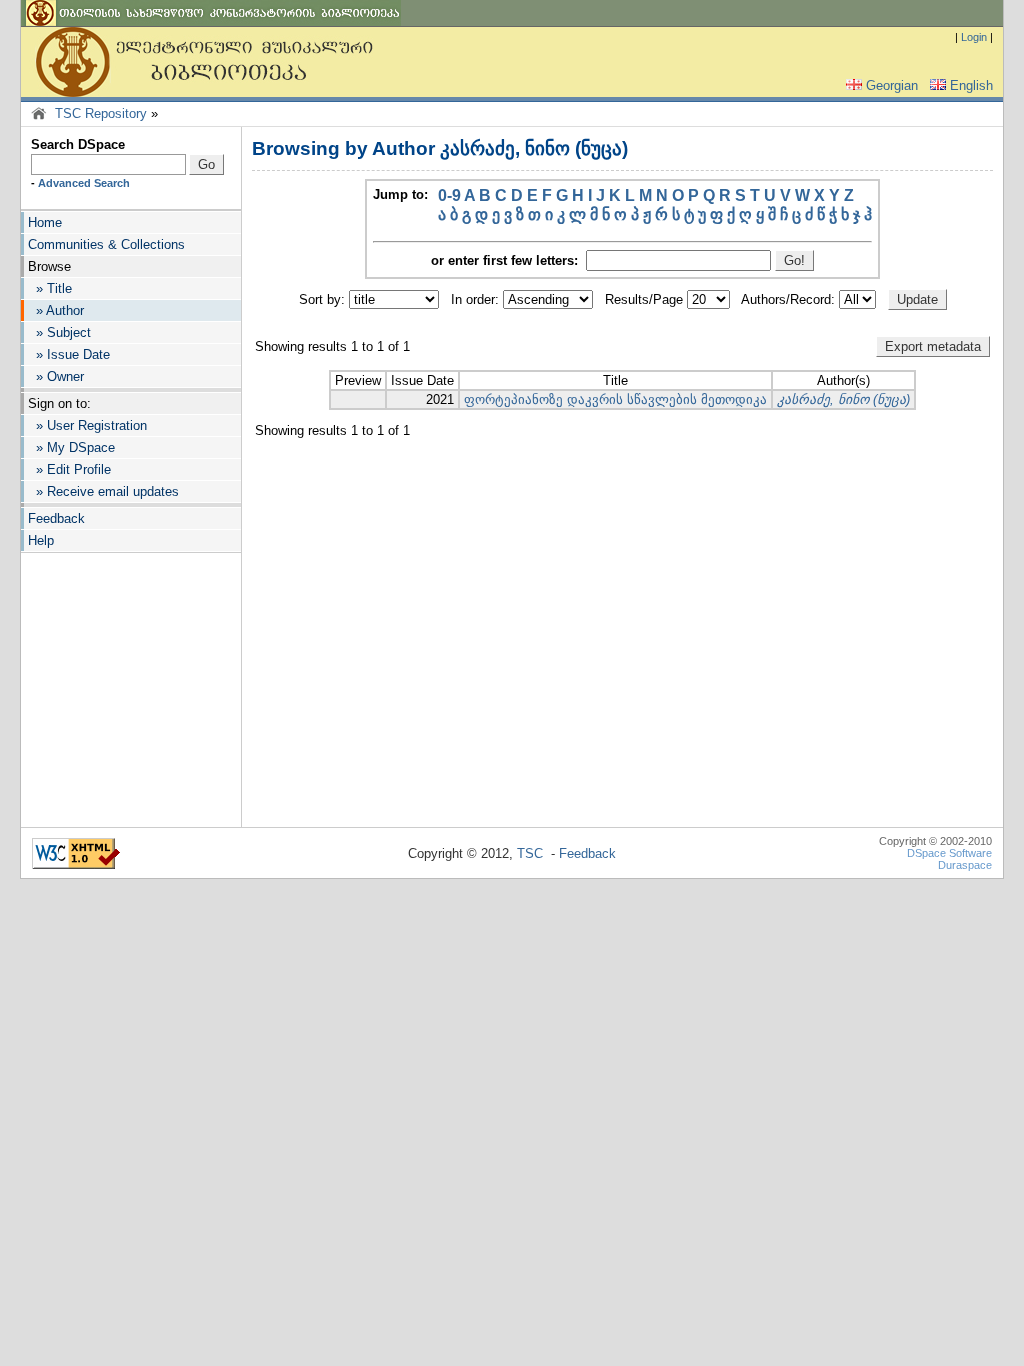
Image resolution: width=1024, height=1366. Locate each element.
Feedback (56, 518)
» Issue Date (69, 354)
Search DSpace (78, 144)
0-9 (449, 195)
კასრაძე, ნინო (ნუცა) (843, 399)
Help (41, 540)
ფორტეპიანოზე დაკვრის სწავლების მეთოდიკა (615, 399)
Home (45, 222)
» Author (56, 310)
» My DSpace (71, 447)
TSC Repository (101, 113)
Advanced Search (84, 183)
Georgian (892, 85)
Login (974, 37)
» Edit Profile (69, 469)
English (971, 85)
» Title (50, 288)
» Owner (56, 376)
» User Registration (87, 425)
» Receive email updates (103, 491)
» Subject (59, 332)
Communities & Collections (106, 244)
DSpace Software (949, 853)
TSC (530, 853)
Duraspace (965, 865)
